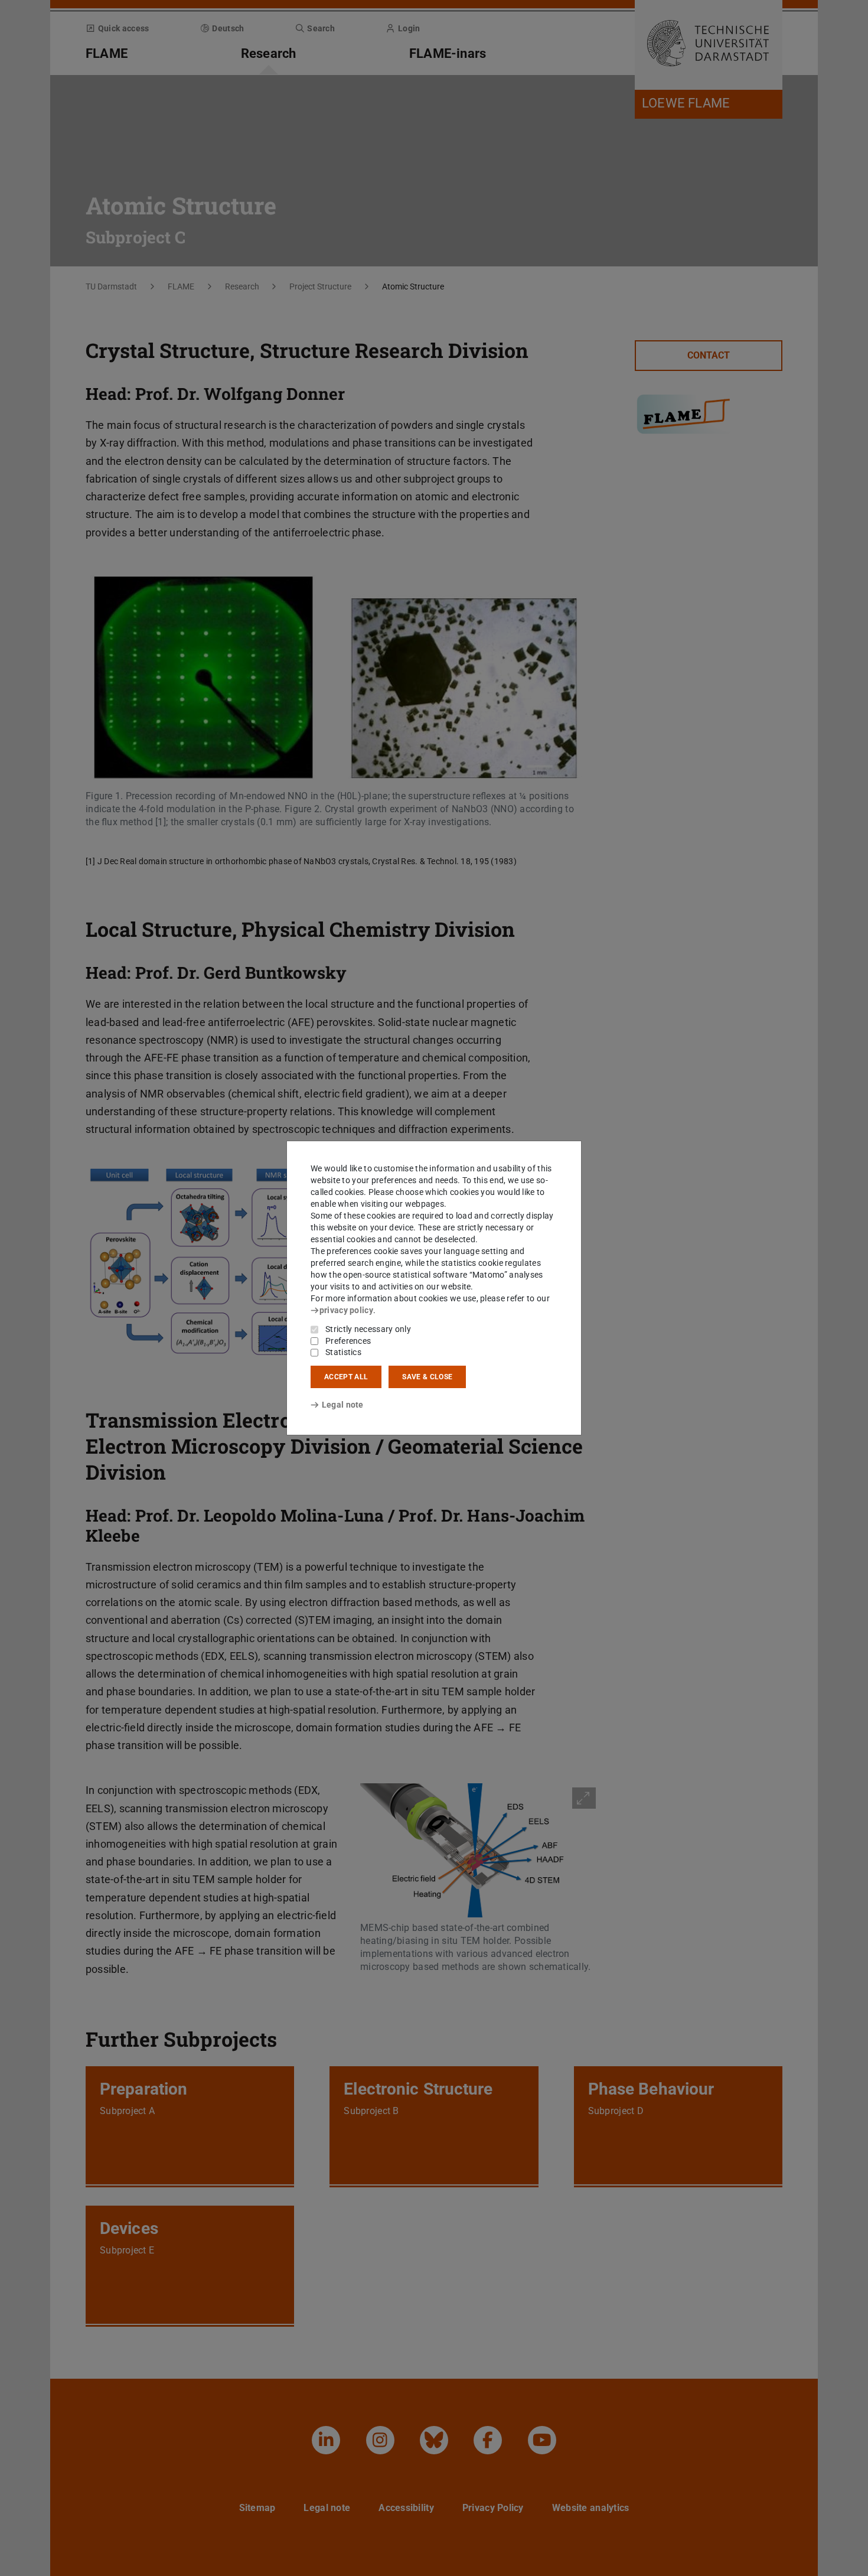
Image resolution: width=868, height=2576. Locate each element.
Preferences (348, 1341)
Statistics (343, 1352)
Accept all (346, 1377)
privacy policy (346, 1310)
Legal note (343, 1405)
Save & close (427, 1377)
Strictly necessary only (368, 1329)
